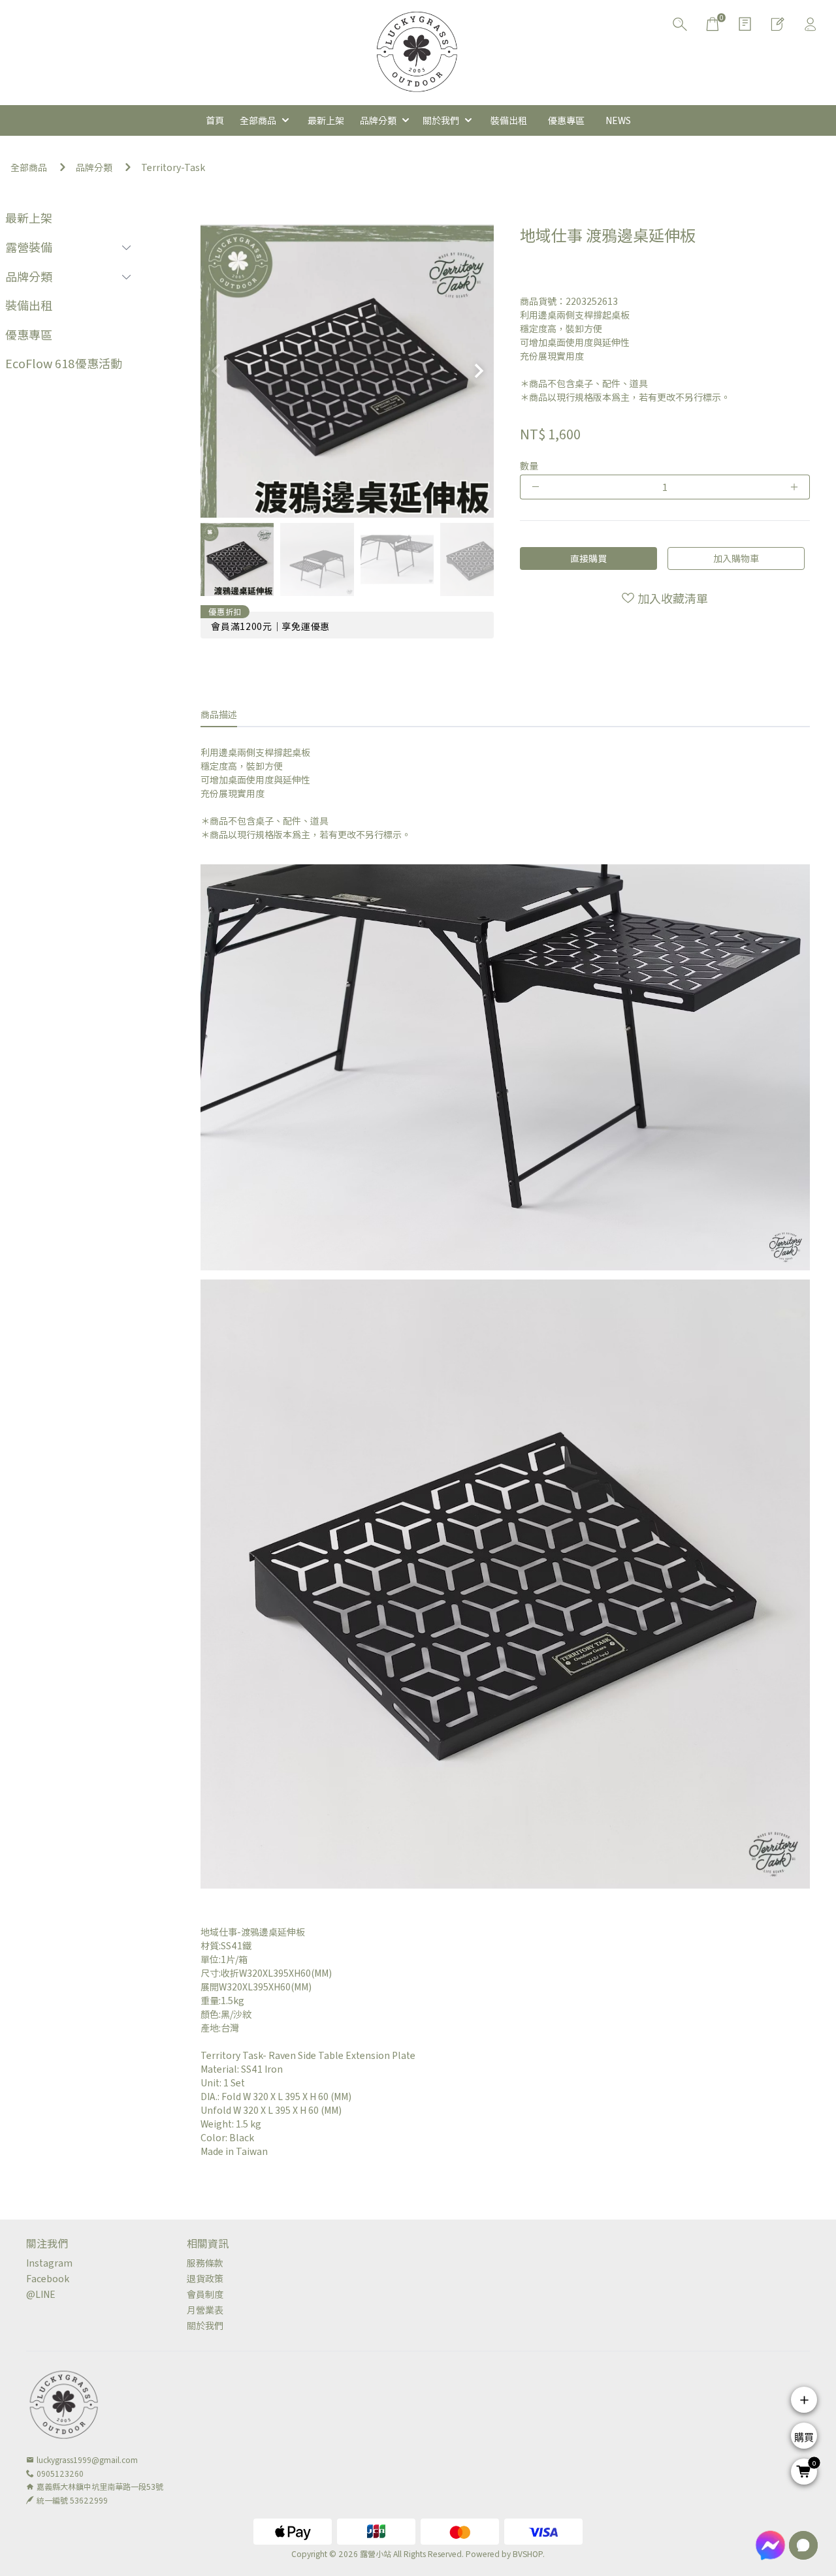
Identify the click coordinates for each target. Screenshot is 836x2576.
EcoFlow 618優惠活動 (64, 363)
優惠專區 (29, 334)
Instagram (49, 2263)
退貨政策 (205, 2278)
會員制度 (205, 2294)
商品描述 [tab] (219, 714)
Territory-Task (173, 167)
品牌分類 (94, 167)
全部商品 (29, 167)
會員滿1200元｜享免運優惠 (270, 626)
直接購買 (588, 558)
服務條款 (205, 2263)
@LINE (41, 2294)
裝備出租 (29, 305)
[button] (478, 371)
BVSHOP (528, 2553)
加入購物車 (736, 558)
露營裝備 (29, 247)
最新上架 (29, 217)
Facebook (48, 2278)
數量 (529, 465)
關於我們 (205, 2325)
